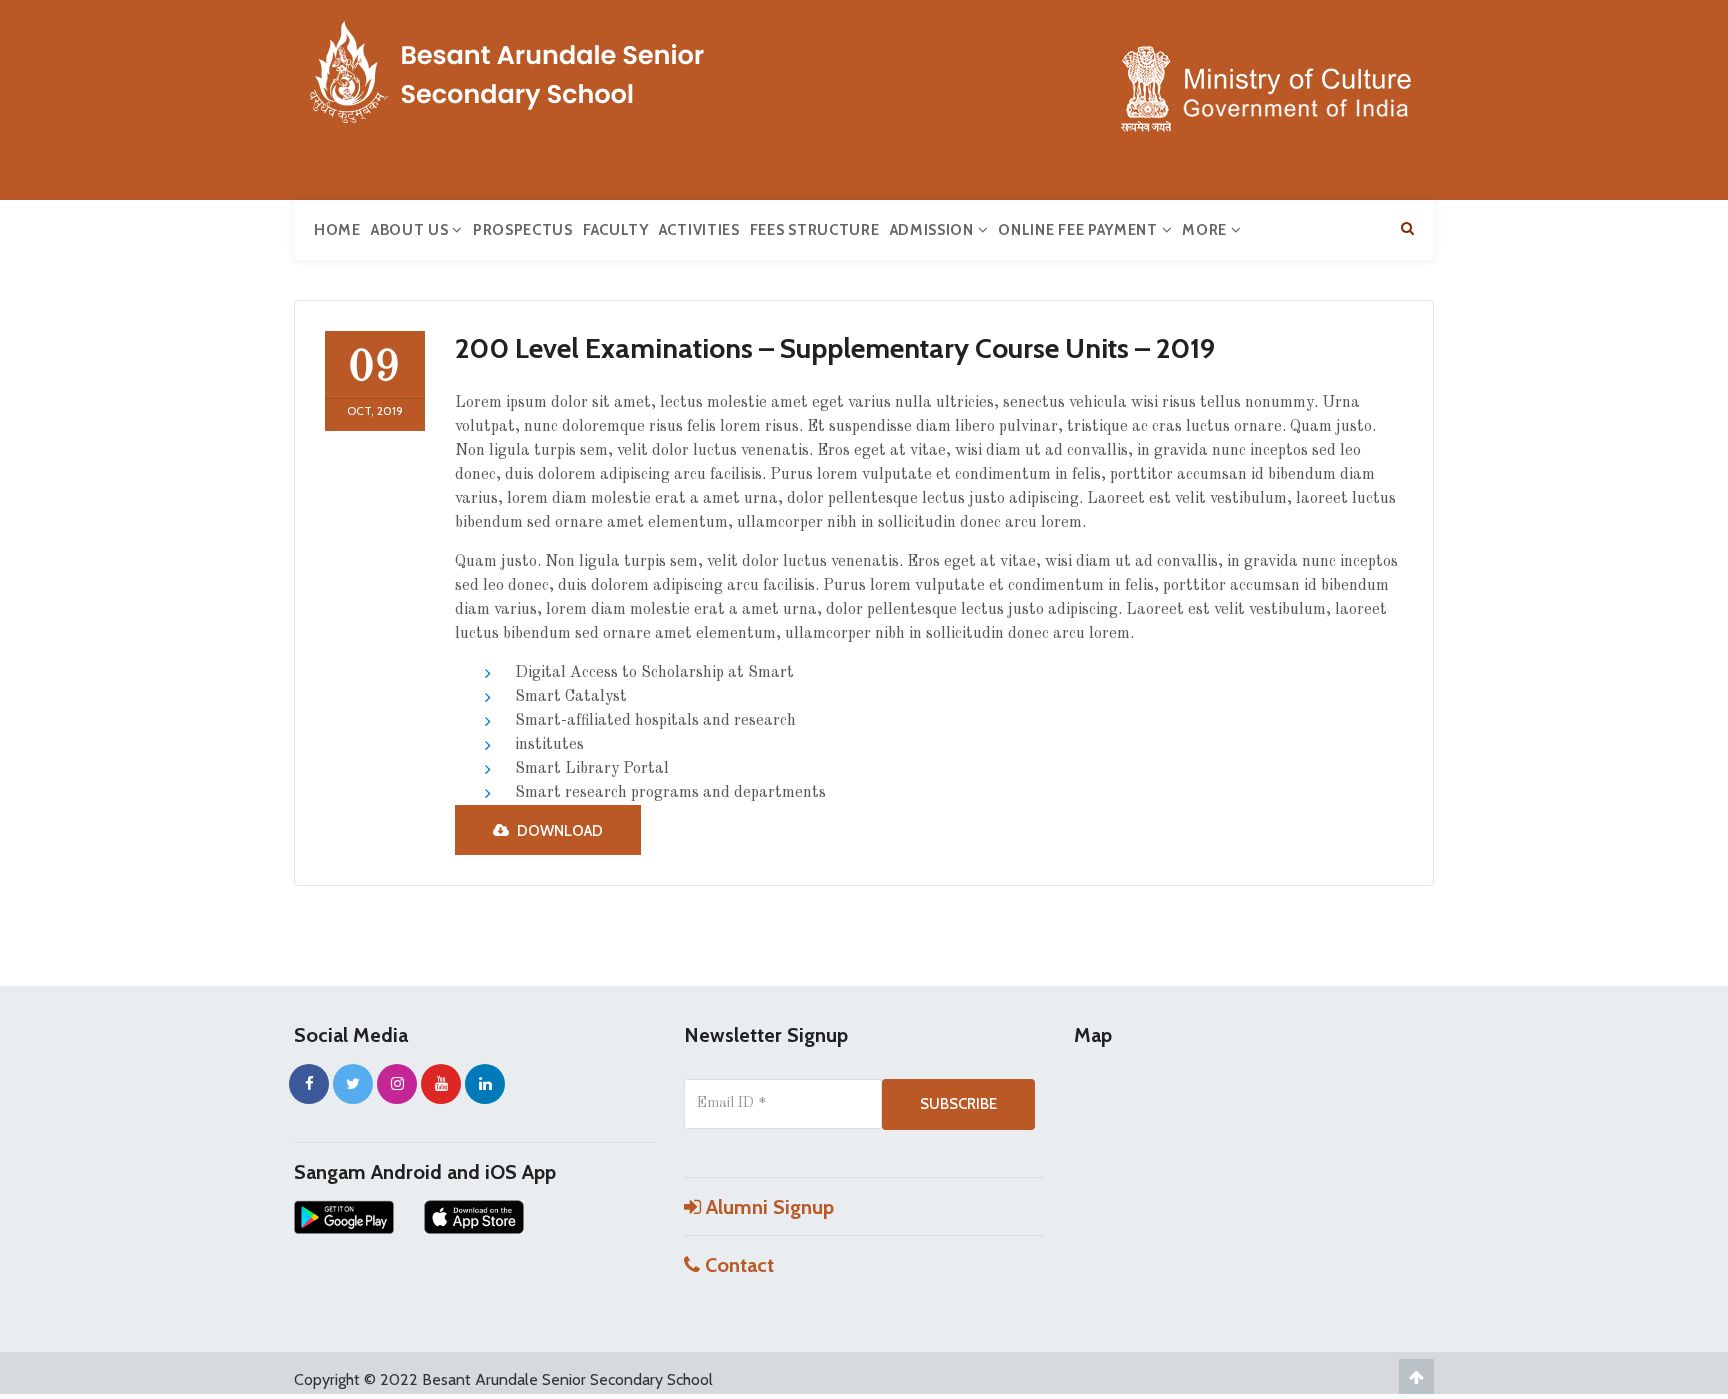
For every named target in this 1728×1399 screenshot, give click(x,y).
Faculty (616, 230)
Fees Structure (815, 230)
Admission (934, 230)
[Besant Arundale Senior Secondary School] (564, 68)
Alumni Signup (767, 1207)
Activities (699, 230)
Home (337, 230)
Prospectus (523, 230)
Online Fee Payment (1079, 230)
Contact (737, 1265)
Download (558, 831)
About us (411, 230)
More (1206, 230)
